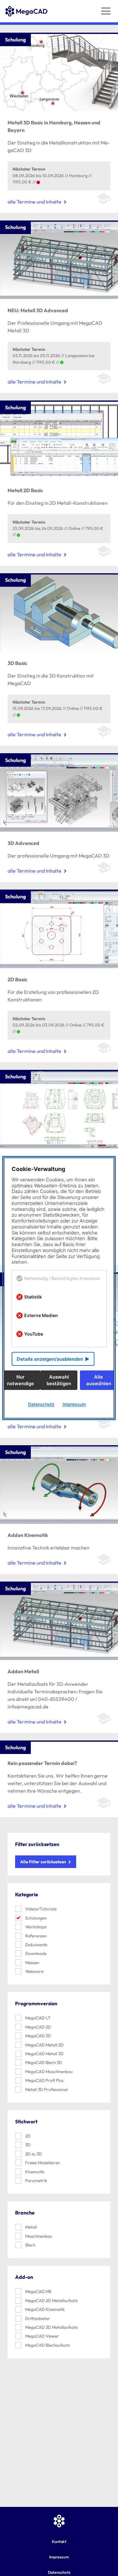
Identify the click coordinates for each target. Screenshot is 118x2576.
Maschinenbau (39, 2236)
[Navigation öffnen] (106, 11)
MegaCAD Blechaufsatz (48, 2345)
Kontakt (59, 2541)
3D (28, 2145)
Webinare (34, 1971)
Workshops (36, 1927)
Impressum (59, 2557)
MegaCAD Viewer (42, 2336)
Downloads (36, 1953)
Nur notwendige (20, 1380)
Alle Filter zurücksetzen (43, 1862)
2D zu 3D (34, 2154)
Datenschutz (41, 1404)
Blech (30, 2245)
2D (28, 2136)
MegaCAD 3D (38, 2036)
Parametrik (36, 2181)
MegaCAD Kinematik (45, 2309)
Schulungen (36, 1918)
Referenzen (36, 1936)
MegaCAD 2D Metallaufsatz (51, 2301)
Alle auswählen (99, 1380)
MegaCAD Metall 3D (44, 2054)
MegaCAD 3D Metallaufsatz (51, 2327)
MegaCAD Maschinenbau (49, 2072)
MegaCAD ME (38, 2291)
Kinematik (35, 2172)
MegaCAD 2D (38, 2027)
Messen (32, 1963)
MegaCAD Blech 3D (44, 2062)
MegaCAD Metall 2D (44, 2045)
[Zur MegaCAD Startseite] (26, 29)
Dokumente (36, 1945)
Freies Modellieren (42, 2163)
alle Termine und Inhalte (34, 202)
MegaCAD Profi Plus (44, 2080)
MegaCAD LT (38, 2018)
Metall (31, 2227)
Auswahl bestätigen (59, 1380)
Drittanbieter (38, 2318)
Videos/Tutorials (41, 1909)
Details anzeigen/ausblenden (50, 1359)
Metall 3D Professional (46, 2089)
